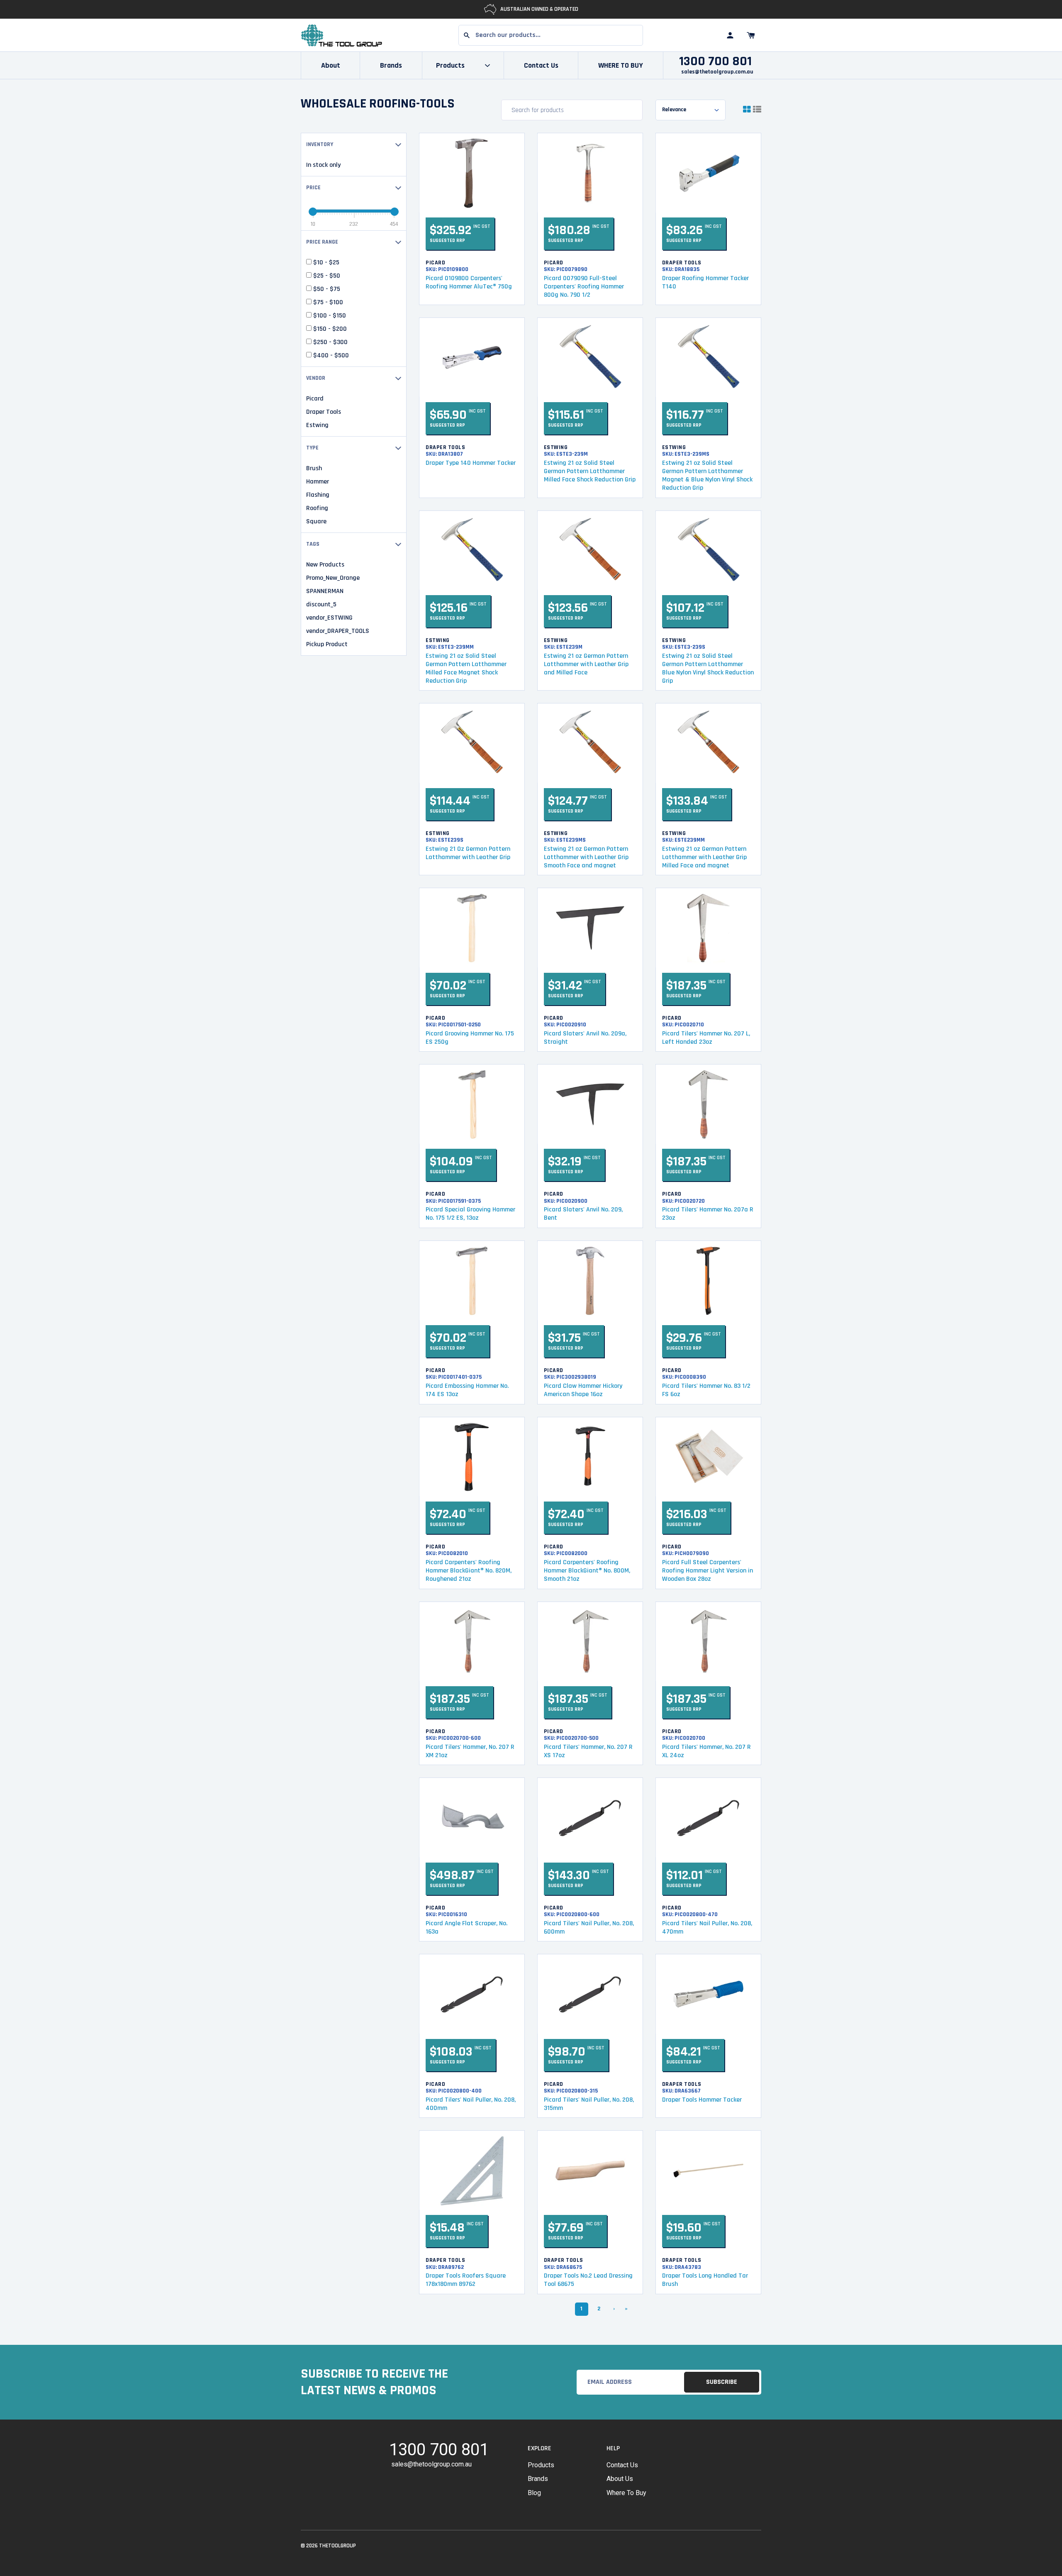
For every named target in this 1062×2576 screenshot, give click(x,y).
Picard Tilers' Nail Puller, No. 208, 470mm (707, 1928)
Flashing (318, 495)
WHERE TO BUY (621, 65)
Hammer (318, 482)
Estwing (317, 425)
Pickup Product (327, 645)
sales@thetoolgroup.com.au (717, 72)
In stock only (323, 165)
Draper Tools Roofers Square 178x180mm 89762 (466, 2280)
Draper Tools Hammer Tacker (702, 2100)
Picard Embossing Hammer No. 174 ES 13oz (467, 1390)
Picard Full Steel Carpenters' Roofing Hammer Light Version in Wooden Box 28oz (708, 1571)
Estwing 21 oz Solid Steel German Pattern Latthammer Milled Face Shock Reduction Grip (590, 471)
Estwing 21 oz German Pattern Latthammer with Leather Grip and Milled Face (586, 664)
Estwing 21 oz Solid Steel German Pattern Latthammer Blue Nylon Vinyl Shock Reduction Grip (708, 668)
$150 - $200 (329, 329)
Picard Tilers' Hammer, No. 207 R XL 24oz (706, 1751)
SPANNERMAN (325, 591)
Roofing (317, 508)
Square (316, 522)
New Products (325, 565)
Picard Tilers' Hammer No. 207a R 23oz (708, 1214)
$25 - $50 (326, 276)
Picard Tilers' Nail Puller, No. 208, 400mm (471, 2104)
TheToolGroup (337, 2546)
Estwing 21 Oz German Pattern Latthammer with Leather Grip (468, 853)
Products (541, 2465)
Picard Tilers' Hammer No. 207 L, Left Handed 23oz (706, 1038)
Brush (314, 469)
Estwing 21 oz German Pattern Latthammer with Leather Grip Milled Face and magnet (704, 857)
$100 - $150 (329, 316)
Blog (534, 2493)
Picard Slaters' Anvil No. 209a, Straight (585, 1038)
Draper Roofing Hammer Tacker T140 (705, 282)
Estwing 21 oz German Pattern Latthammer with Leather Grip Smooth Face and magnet (586, 857)
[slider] (313, 212)
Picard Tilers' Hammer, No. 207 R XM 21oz (470, 1751)
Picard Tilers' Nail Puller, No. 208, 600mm (589, 1928)
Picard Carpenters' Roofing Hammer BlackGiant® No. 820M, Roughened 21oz (469, 1571)
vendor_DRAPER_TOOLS (338, 631)
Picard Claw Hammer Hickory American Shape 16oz (583, 1390)
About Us (620, 2479)
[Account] (730, 35)
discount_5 (321, 605)
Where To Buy (626, 2493)
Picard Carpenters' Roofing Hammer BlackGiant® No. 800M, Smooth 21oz (587, 1571)
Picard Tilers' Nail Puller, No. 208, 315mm (589, 2104)
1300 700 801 (715, 61)
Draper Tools (324, 412)
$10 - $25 (325, 263)
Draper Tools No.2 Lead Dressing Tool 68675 (588, 2280)
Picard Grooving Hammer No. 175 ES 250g (470, 1038)
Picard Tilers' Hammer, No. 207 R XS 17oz (588, 1751)
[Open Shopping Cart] (751, 35)
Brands (391, 65)
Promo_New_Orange (333, 578)
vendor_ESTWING (329, 618)
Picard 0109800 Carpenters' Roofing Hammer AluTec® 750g (469, 282)
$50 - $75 (326, 289)
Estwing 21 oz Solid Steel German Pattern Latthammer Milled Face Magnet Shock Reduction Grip (466, 668)
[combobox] (551, 35)
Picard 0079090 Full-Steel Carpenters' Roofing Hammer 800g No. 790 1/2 (584, 287)
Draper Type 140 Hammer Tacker (471, 463)
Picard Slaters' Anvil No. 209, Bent (583, 1214)
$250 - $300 (330, 342)
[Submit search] (467, 35)
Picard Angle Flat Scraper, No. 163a (466, 1928)
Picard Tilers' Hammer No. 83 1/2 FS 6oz (706, 1390)
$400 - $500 (330, 356)
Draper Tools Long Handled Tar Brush (705, 2280)
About (331, 65)
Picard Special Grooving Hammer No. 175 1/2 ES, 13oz (470, 1214)
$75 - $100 (327, 303)
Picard (315, 399)
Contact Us (541, 65)
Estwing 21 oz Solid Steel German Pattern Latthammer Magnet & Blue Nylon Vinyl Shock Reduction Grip (707, 475)
